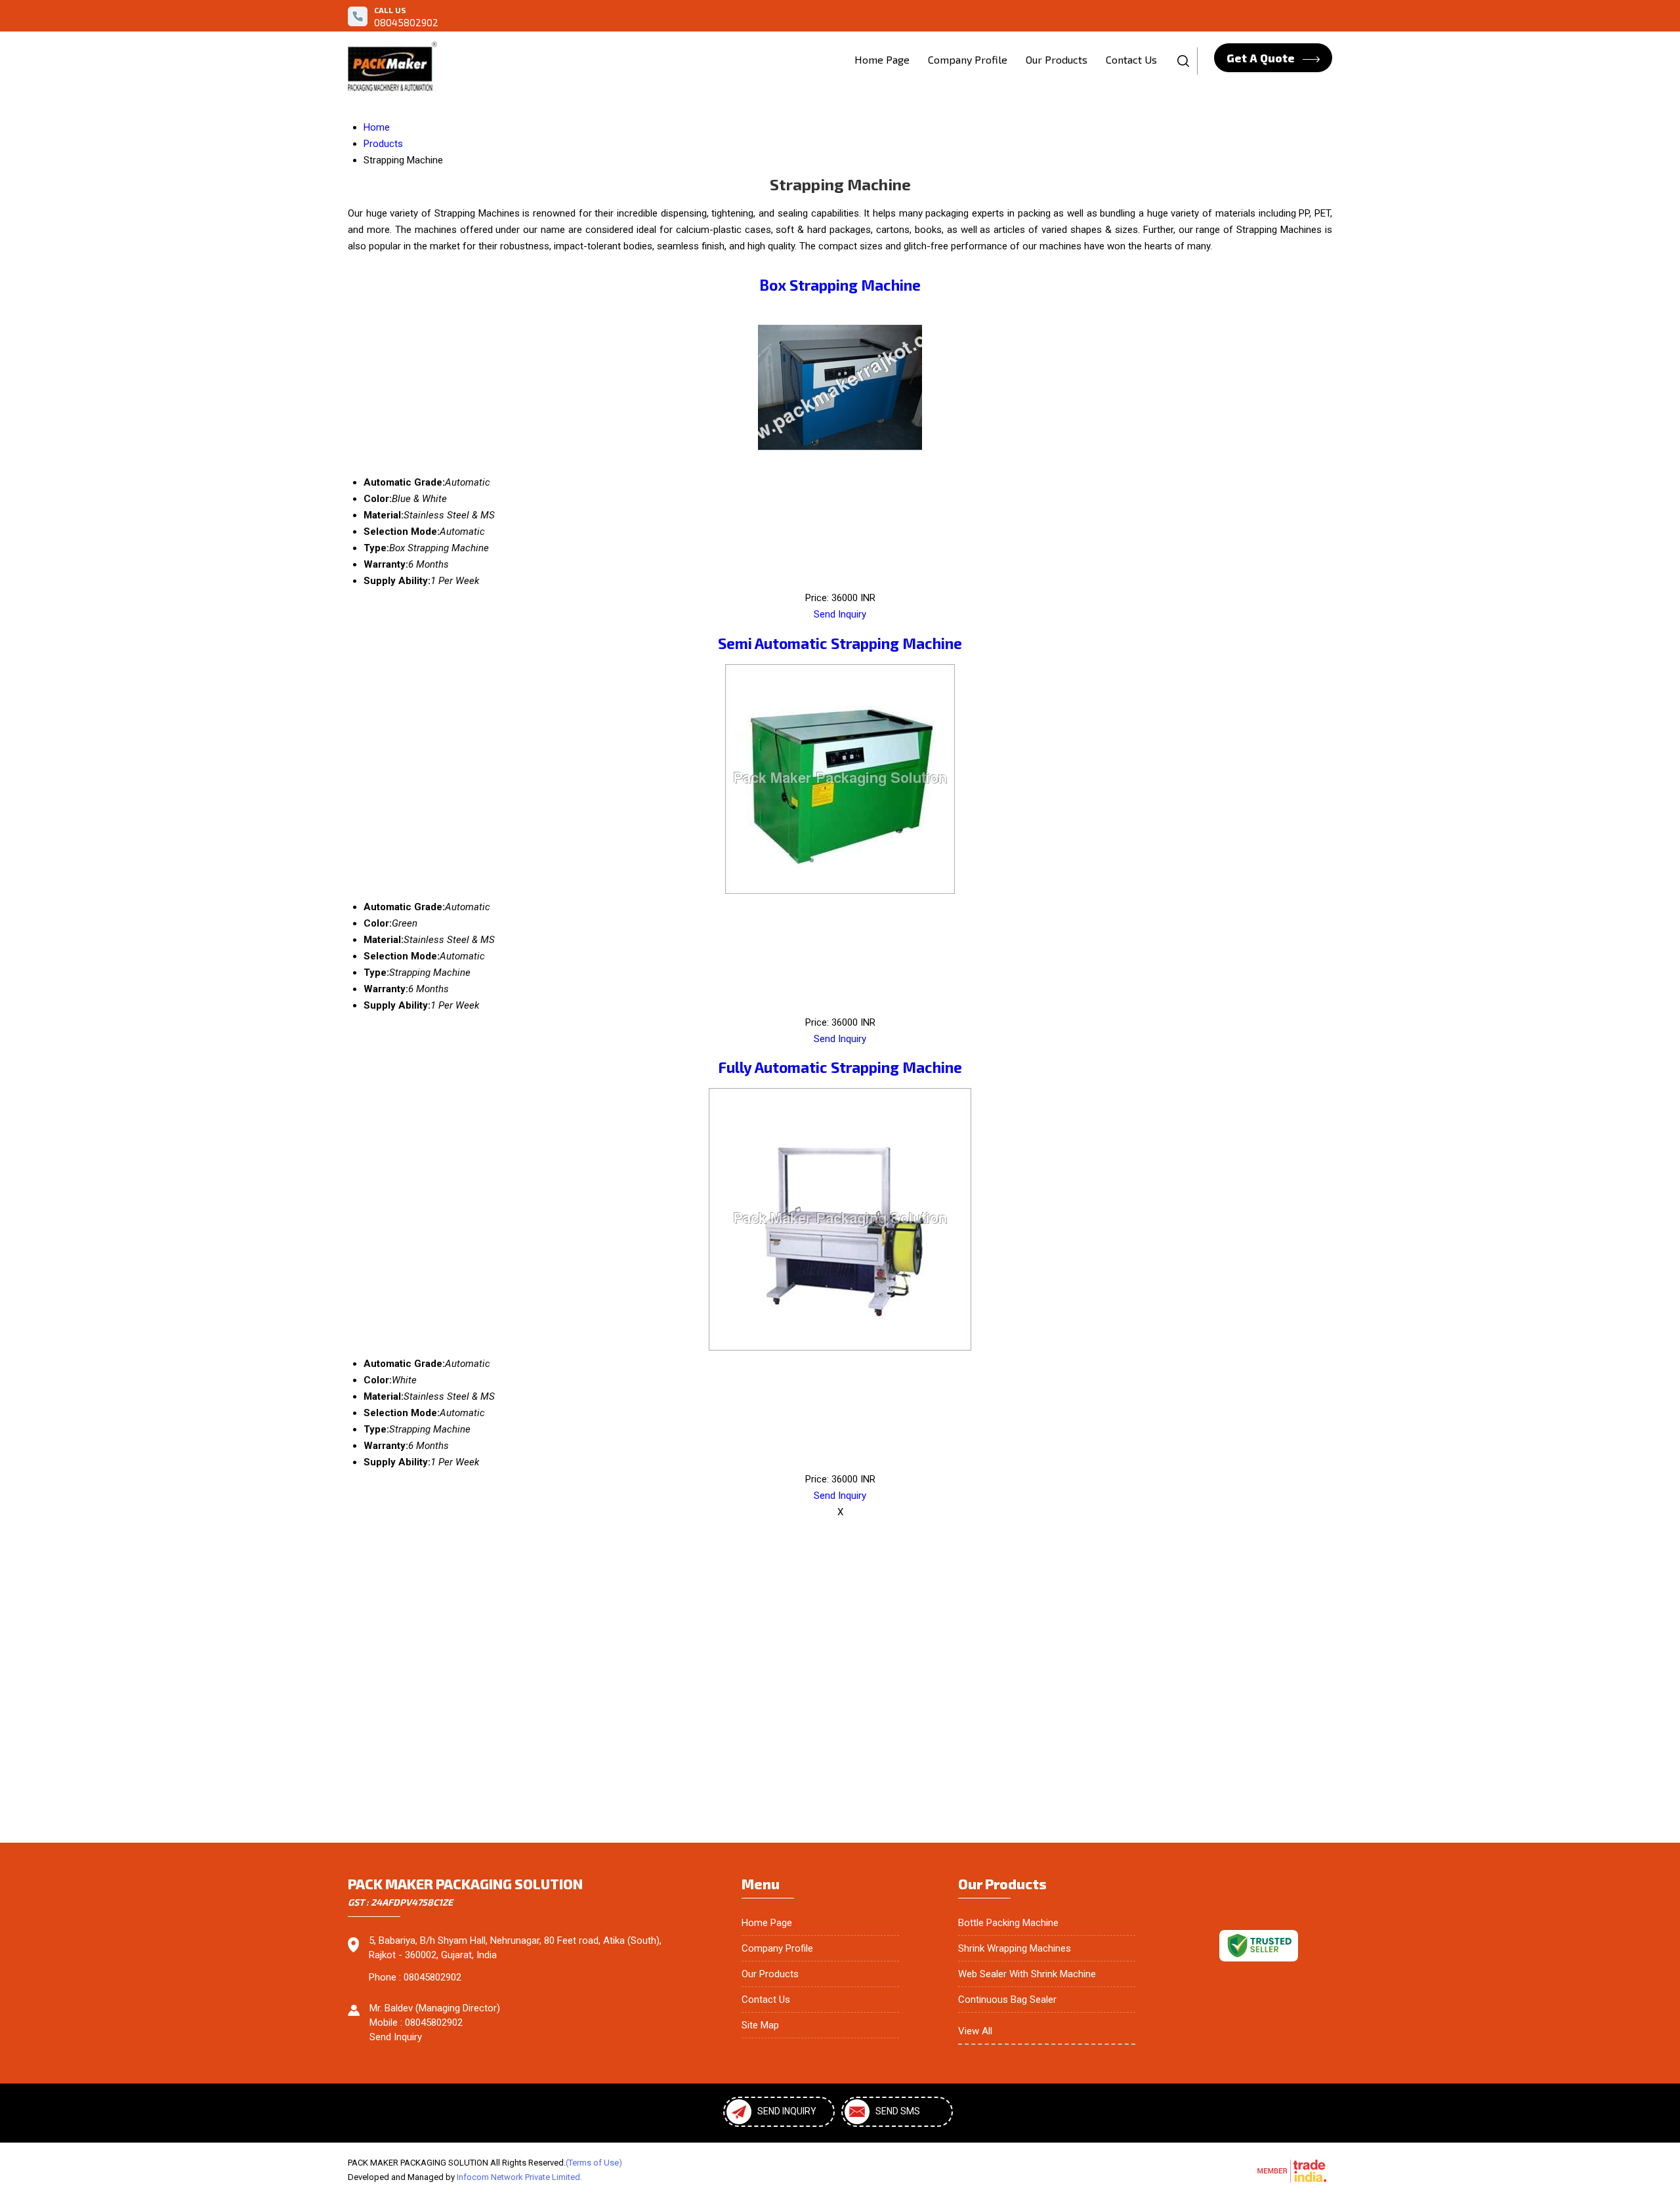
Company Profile (968, 59)
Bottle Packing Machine (1008, 1923)
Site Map (760, 2025)
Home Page (882, 59)
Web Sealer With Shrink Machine (1027, 1974)
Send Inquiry (840, 614)
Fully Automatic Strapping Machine (840, 1067)
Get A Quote (1262, 58)
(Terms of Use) (594, 2163)
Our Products (1057, 59)
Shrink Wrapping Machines (1015, 1948)
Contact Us (1131, 59)
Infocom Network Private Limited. (519, 2177)
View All (975, 2031)
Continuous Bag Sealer (1007, 2000)
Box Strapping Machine (840, 285)
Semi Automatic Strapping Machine (840, 643)
